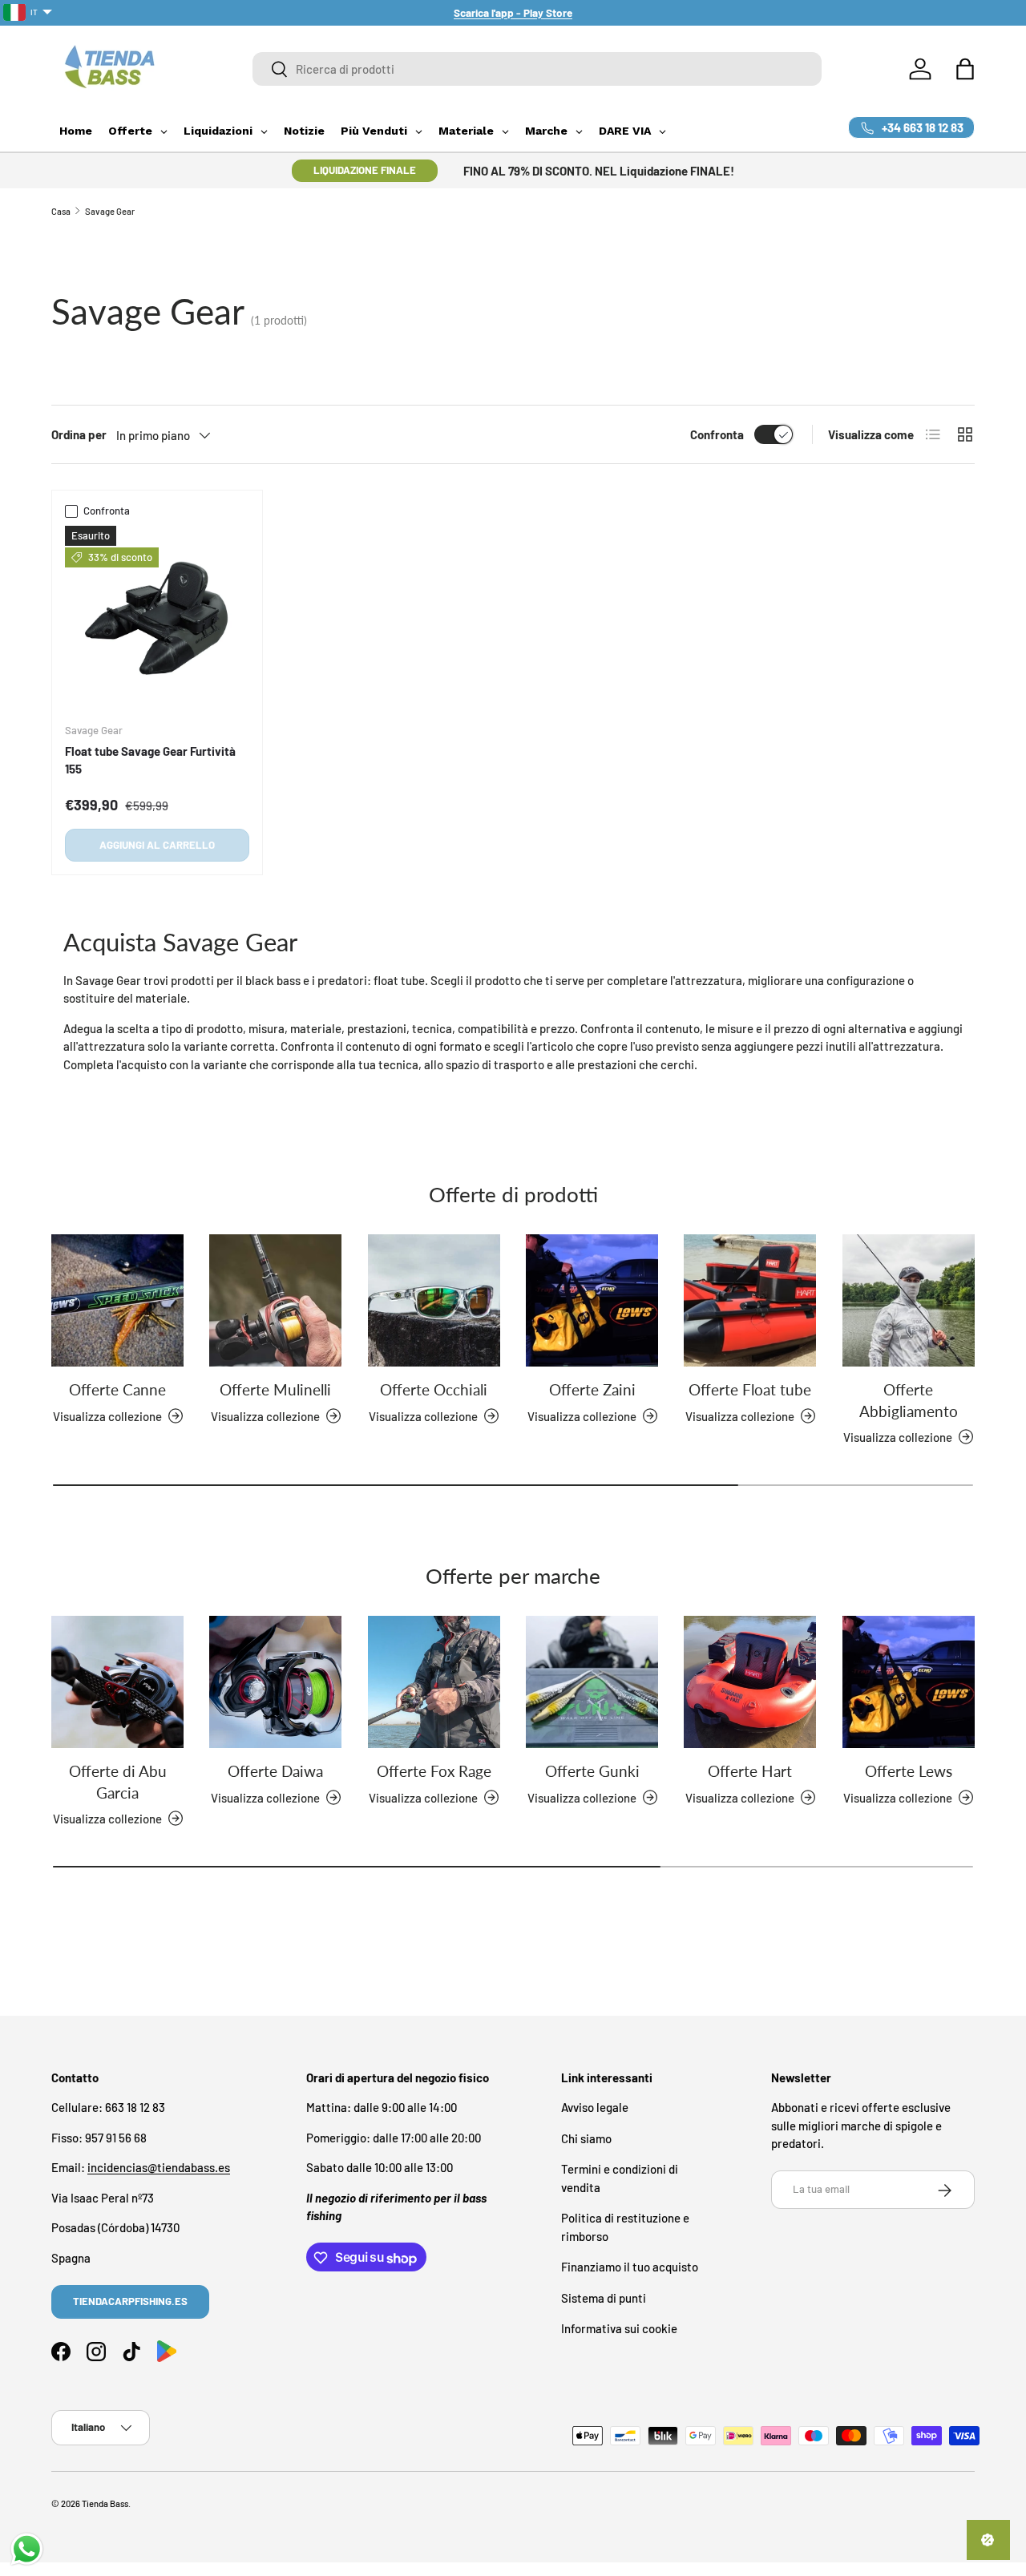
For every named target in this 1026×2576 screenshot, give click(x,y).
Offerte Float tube (750, 1389)
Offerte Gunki (592, 1771)
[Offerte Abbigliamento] (909, 1300)
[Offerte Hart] (750, 1682)
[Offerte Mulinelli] (275, 1300)
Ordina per (79, 434)
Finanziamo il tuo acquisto (630, 2267)
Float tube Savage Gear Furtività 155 (150, 760)
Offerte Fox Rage (434, 1771)
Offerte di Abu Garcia (118, 1781)
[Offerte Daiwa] (275, 1682)
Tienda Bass (105, 2503)
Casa (61, 211)
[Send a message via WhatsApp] (27, 2549)
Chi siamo (586, 2138)
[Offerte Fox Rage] (434, 1682)
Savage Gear (110, 211)
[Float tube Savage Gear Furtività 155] (157, 618)
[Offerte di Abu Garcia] (117, 1682)
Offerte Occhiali (434, 1389)
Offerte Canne (117, 1389)
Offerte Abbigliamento (909, 1400)
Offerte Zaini (592, 1389)
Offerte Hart (750, 1771)
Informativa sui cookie (619, 2329)
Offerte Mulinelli (275, 1389)
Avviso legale (595, 2108)
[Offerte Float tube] (750, 1300)
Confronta (717, 434)
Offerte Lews (909, 1771)
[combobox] (537, 69)
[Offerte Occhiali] (434, 1300)
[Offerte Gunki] (592, 1682)
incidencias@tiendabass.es (159, 2168)
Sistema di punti (604, 2298)
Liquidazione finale (365, 170)
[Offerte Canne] (117, 1300)
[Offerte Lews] (909, 1682)
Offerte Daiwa (275, 1771)
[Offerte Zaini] (592, 1300)
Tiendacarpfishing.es (130, 2301)
